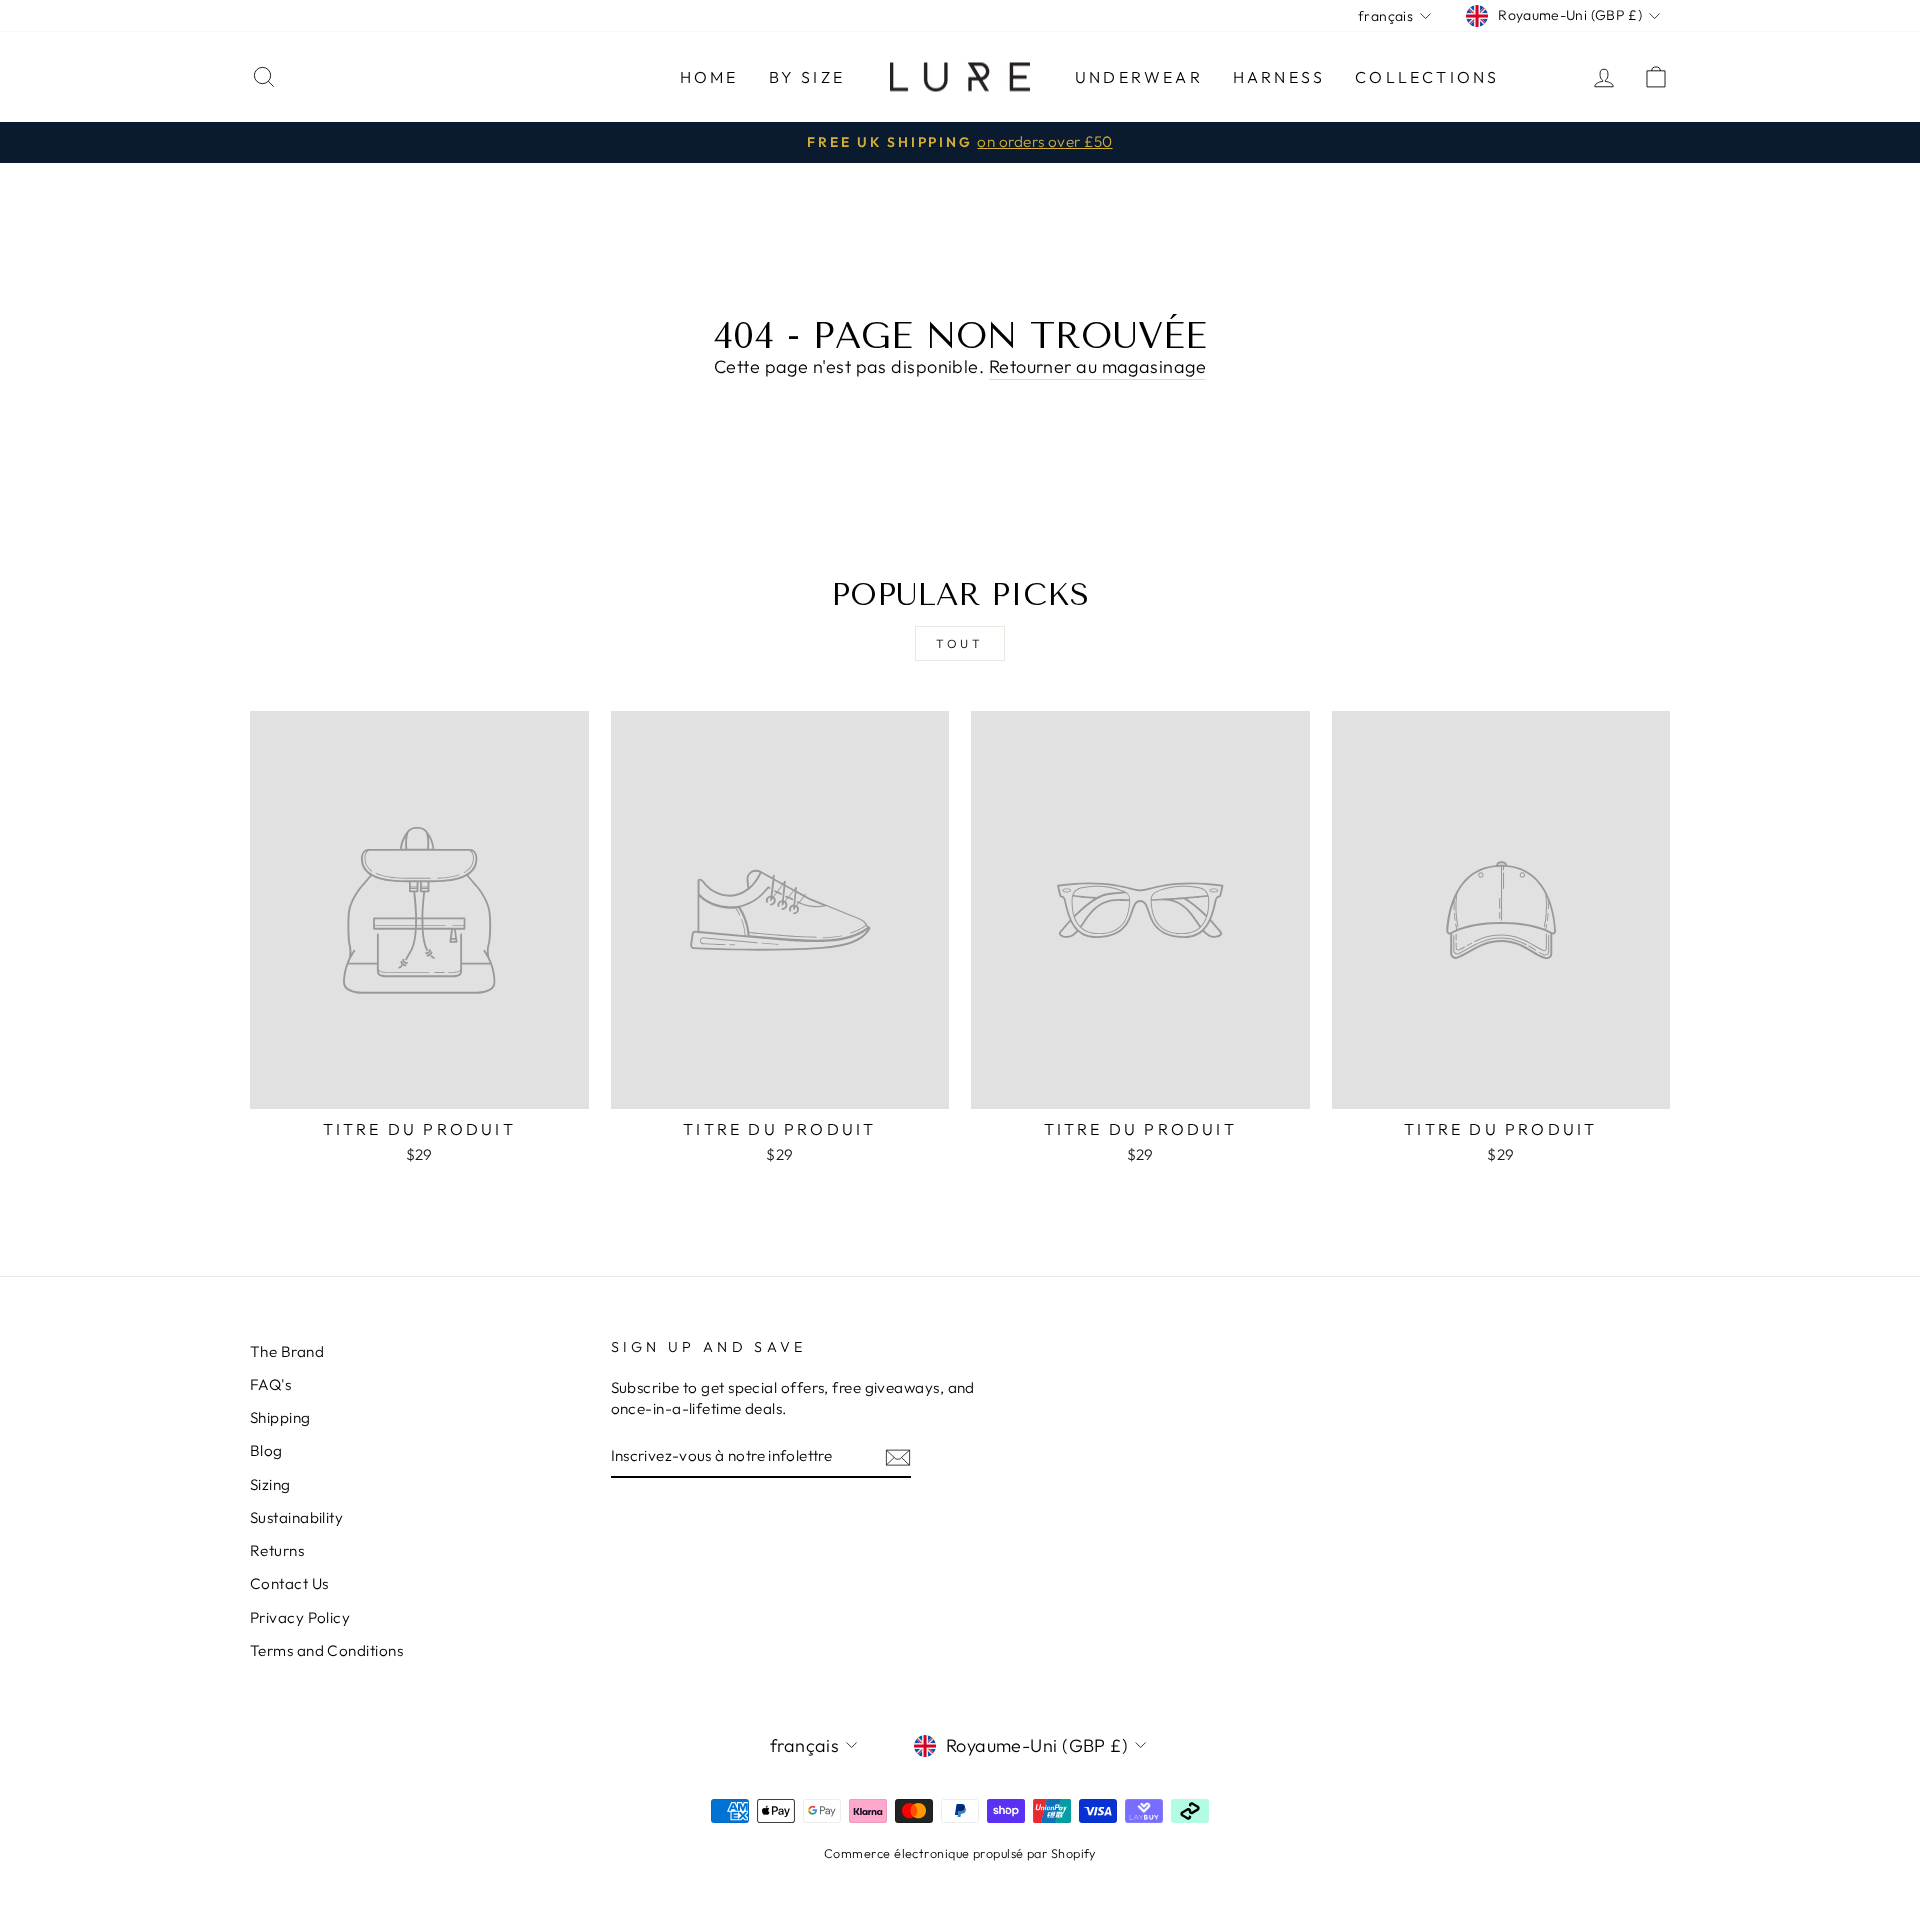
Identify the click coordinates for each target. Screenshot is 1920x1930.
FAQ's (270, 1384)
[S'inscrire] (898, 1456)
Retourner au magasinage (1097, 366)
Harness (1279, 77)
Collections (1427, 77)
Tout (959, 643)
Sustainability (296, 1517)
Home (709, 77)
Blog (266, 1450)
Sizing (270, 1484)
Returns (277, 1550)
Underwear (1139, 77)
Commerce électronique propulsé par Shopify (960, 1853)
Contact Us (289, 1583)
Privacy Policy (300, 1617)
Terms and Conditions (326, 1650)
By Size (807, 77)
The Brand (287, 1351)
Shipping (280, 1417)
